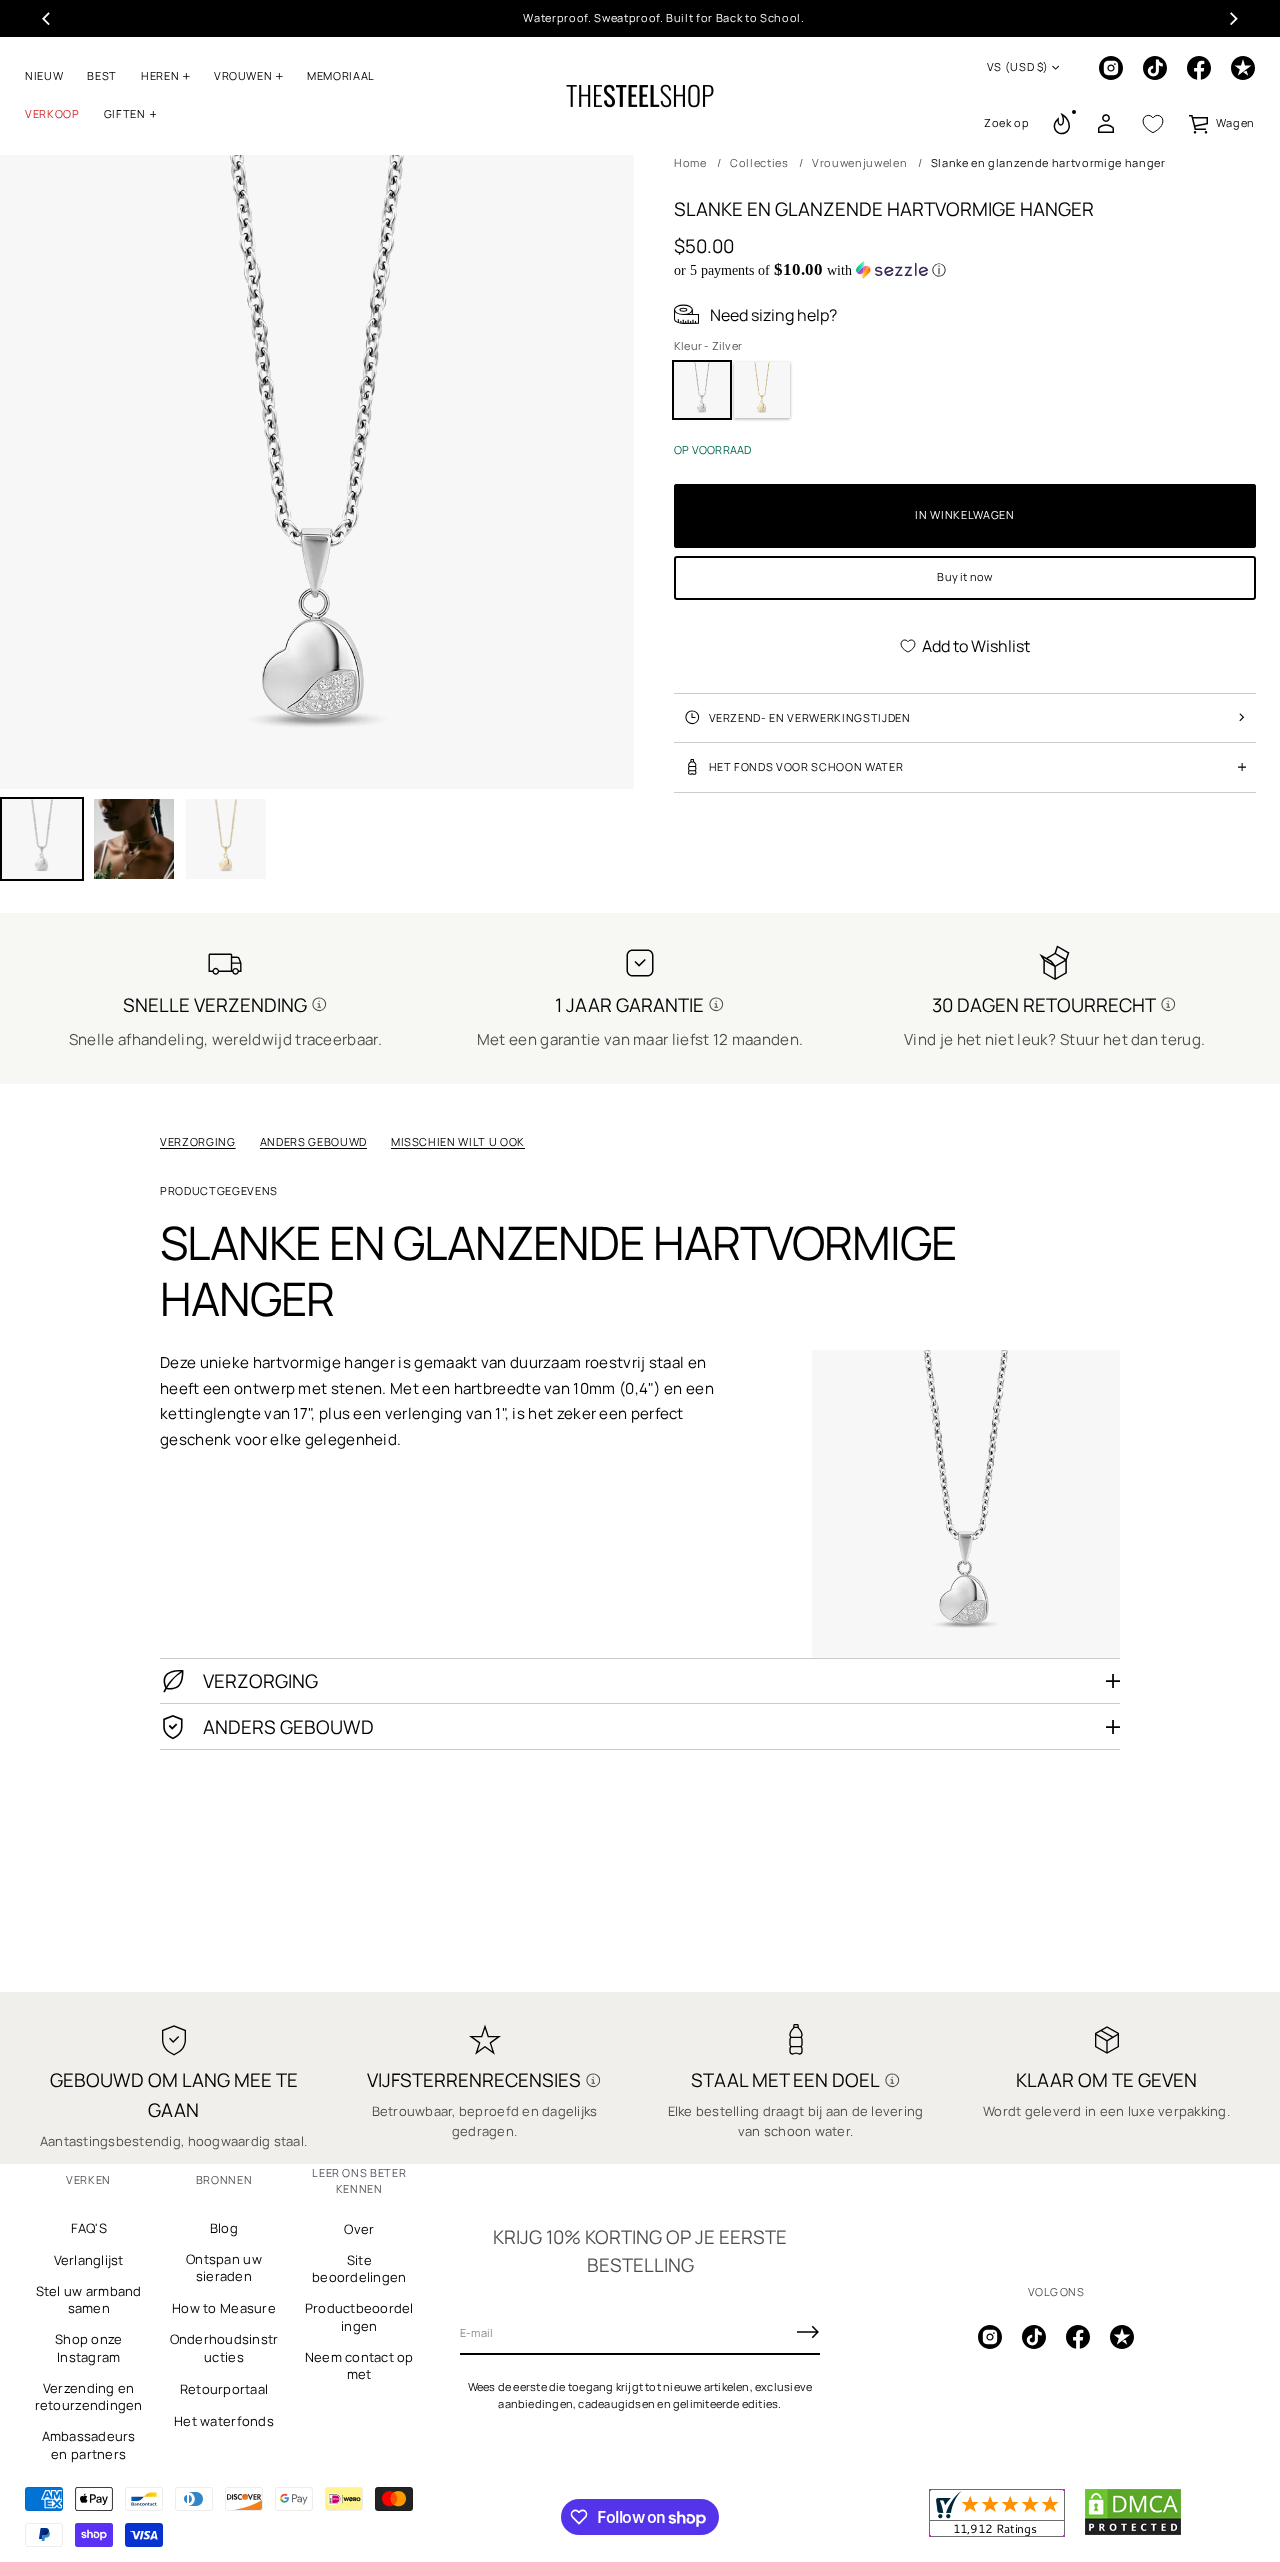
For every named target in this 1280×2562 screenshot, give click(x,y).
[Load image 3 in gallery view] (134, 839)
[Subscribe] (808, 2332)
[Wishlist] (1153, 124)
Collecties (759, 162)
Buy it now (964, 576)
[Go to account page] (1106, 124)
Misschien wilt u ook (458, 1141)
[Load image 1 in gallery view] (42, 839)
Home (690, 162)
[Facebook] (1199, 68)
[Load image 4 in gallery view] (226, 839)
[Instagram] (1111, 68)
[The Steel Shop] (640, 96)
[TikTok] (1155, 68)
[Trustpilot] (1243, 68)
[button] (1007, 124)
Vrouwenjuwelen (859, 162)
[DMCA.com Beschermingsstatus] (1133, 2532)
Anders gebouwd (313, 1141)
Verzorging (198, 1141)
